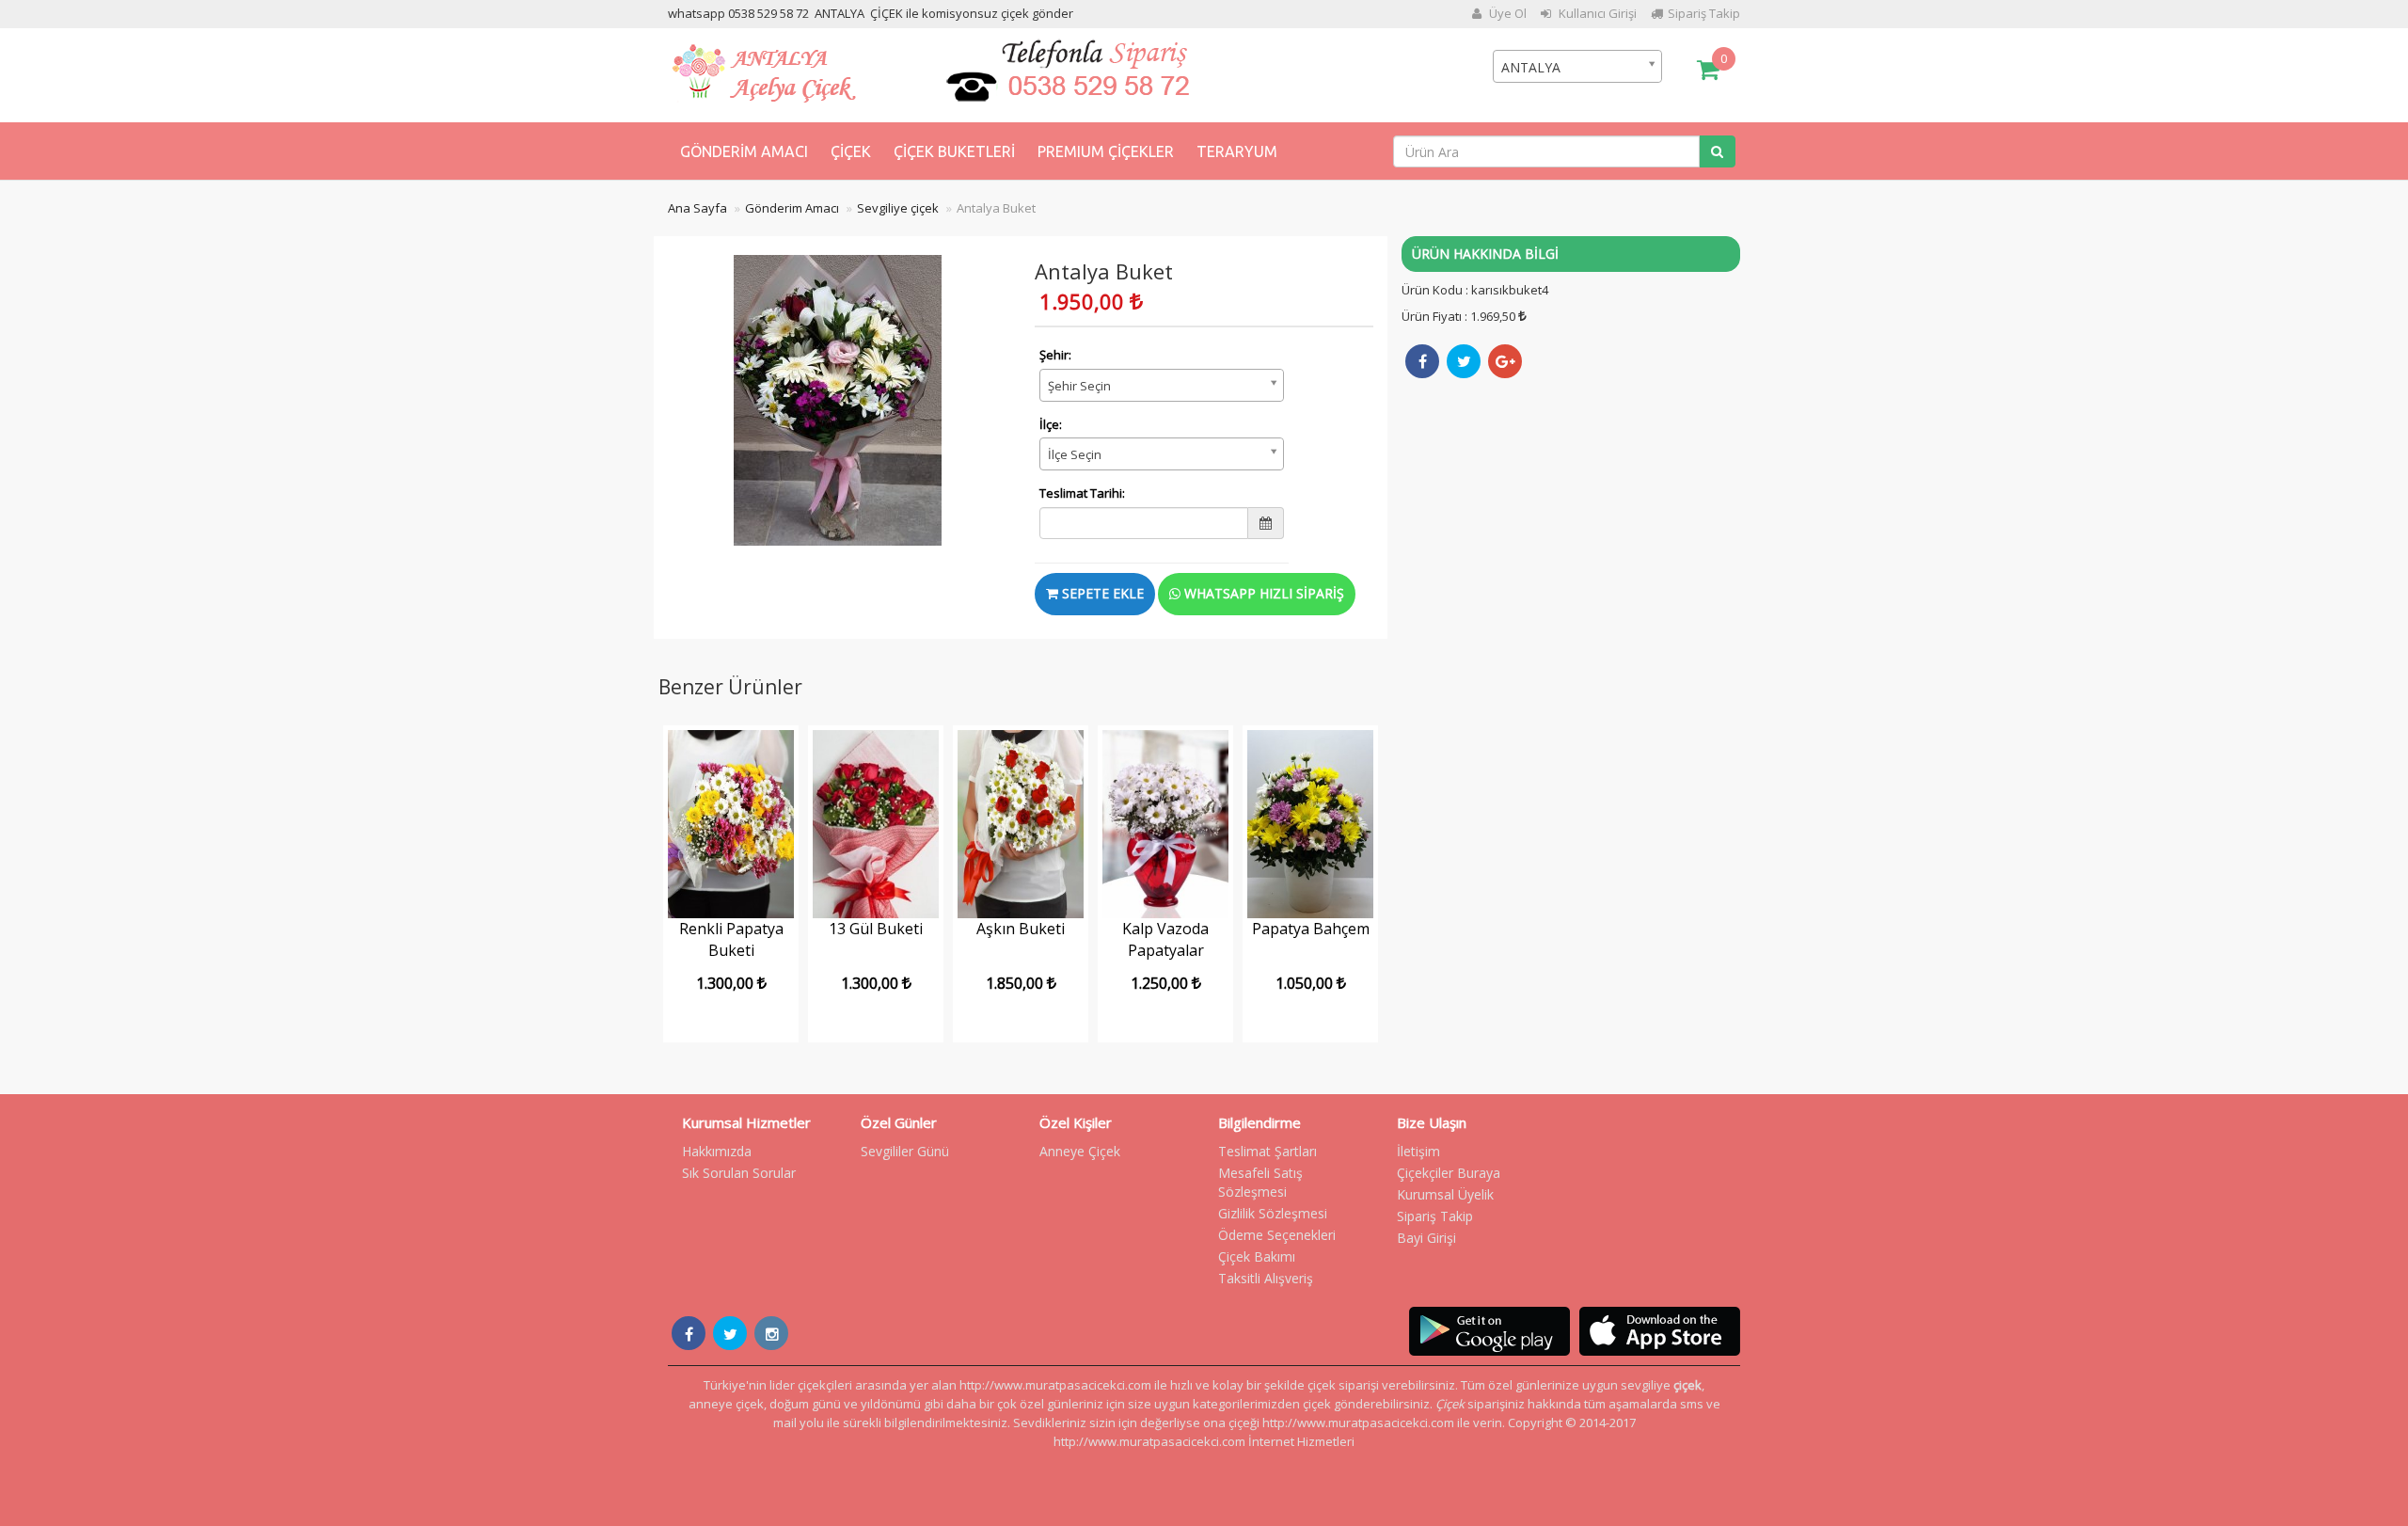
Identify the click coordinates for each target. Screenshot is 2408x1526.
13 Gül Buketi (876, 929)
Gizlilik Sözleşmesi (1273, 1213)
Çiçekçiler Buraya (1449, 1173)
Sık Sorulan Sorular (739, 1173)
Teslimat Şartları (1267, 1151)
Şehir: (1055, 355)
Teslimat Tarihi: (1082, 493)
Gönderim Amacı (744, 151)
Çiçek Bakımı (1257, 1256)
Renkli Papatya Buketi (731, 939)
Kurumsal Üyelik (1445, 1194)
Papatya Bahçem (1311, 929)
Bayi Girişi (1426, 1238)
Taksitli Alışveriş (1266, 1278)
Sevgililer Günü (905, 1151)
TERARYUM (1237, 151)
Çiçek (851, 151)
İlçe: (1051, 424)
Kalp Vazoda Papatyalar (1165, 939)
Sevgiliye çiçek (898, 208)
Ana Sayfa (697, 208)
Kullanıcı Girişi (1596, 13)
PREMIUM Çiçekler (1106, 151)
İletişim (1418, 1151)
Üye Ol (1506, 13)
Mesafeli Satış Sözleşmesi (1260, 1182)
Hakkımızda (717, 1151)
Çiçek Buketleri (954, 151)
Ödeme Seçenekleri (1277, 1235)
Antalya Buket (996, 208)
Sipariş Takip (1704, 13)
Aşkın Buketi (1021, 929)
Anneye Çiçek (1080, 1151)
